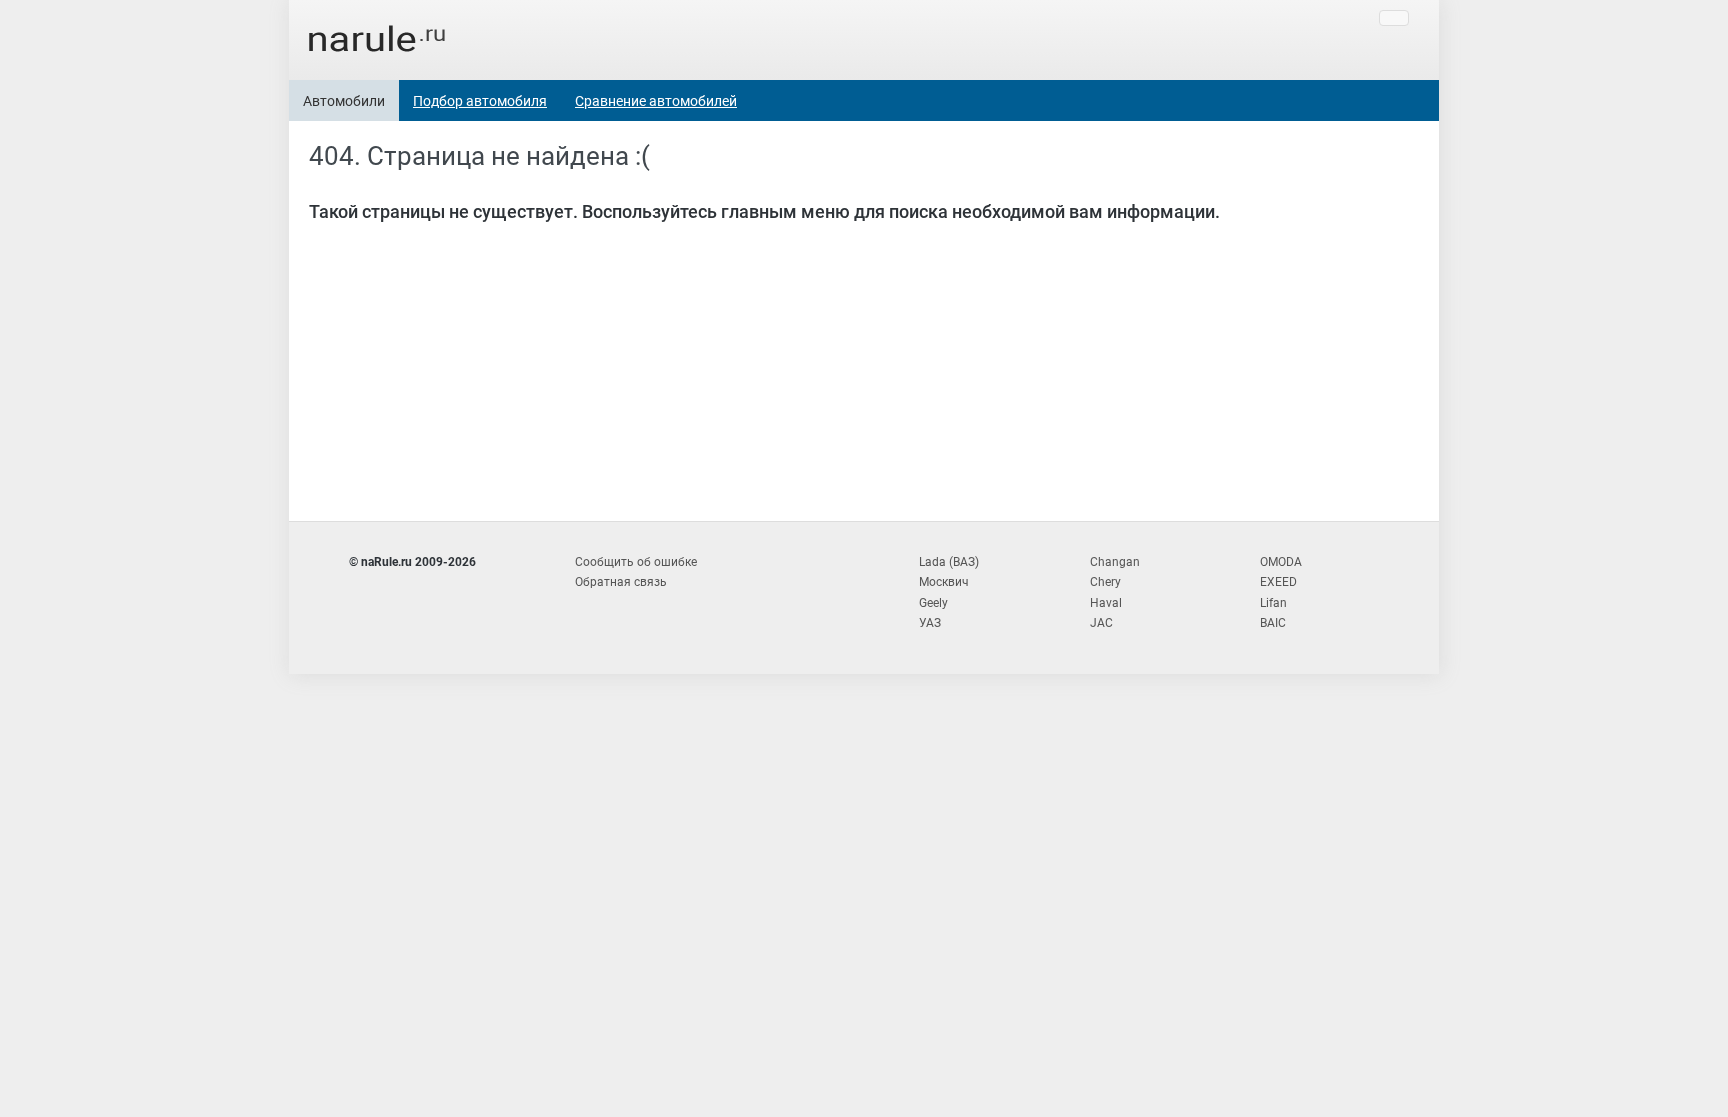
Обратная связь (621, 582)
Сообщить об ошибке (636, 562)
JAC (1101, 623)
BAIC (1273, 623)
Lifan (1273, 603)
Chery (1105, 582)
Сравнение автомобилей (656, 101)
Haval (1106, 603)
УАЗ (930, 623)
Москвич (944, 582)
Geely (933, 603)
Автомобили (344, 101)
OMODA (1281, 562)
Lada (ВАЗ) (949, 562)
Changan (1115, 562)
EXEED (1278, 582)
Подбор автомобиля (480, 101)
